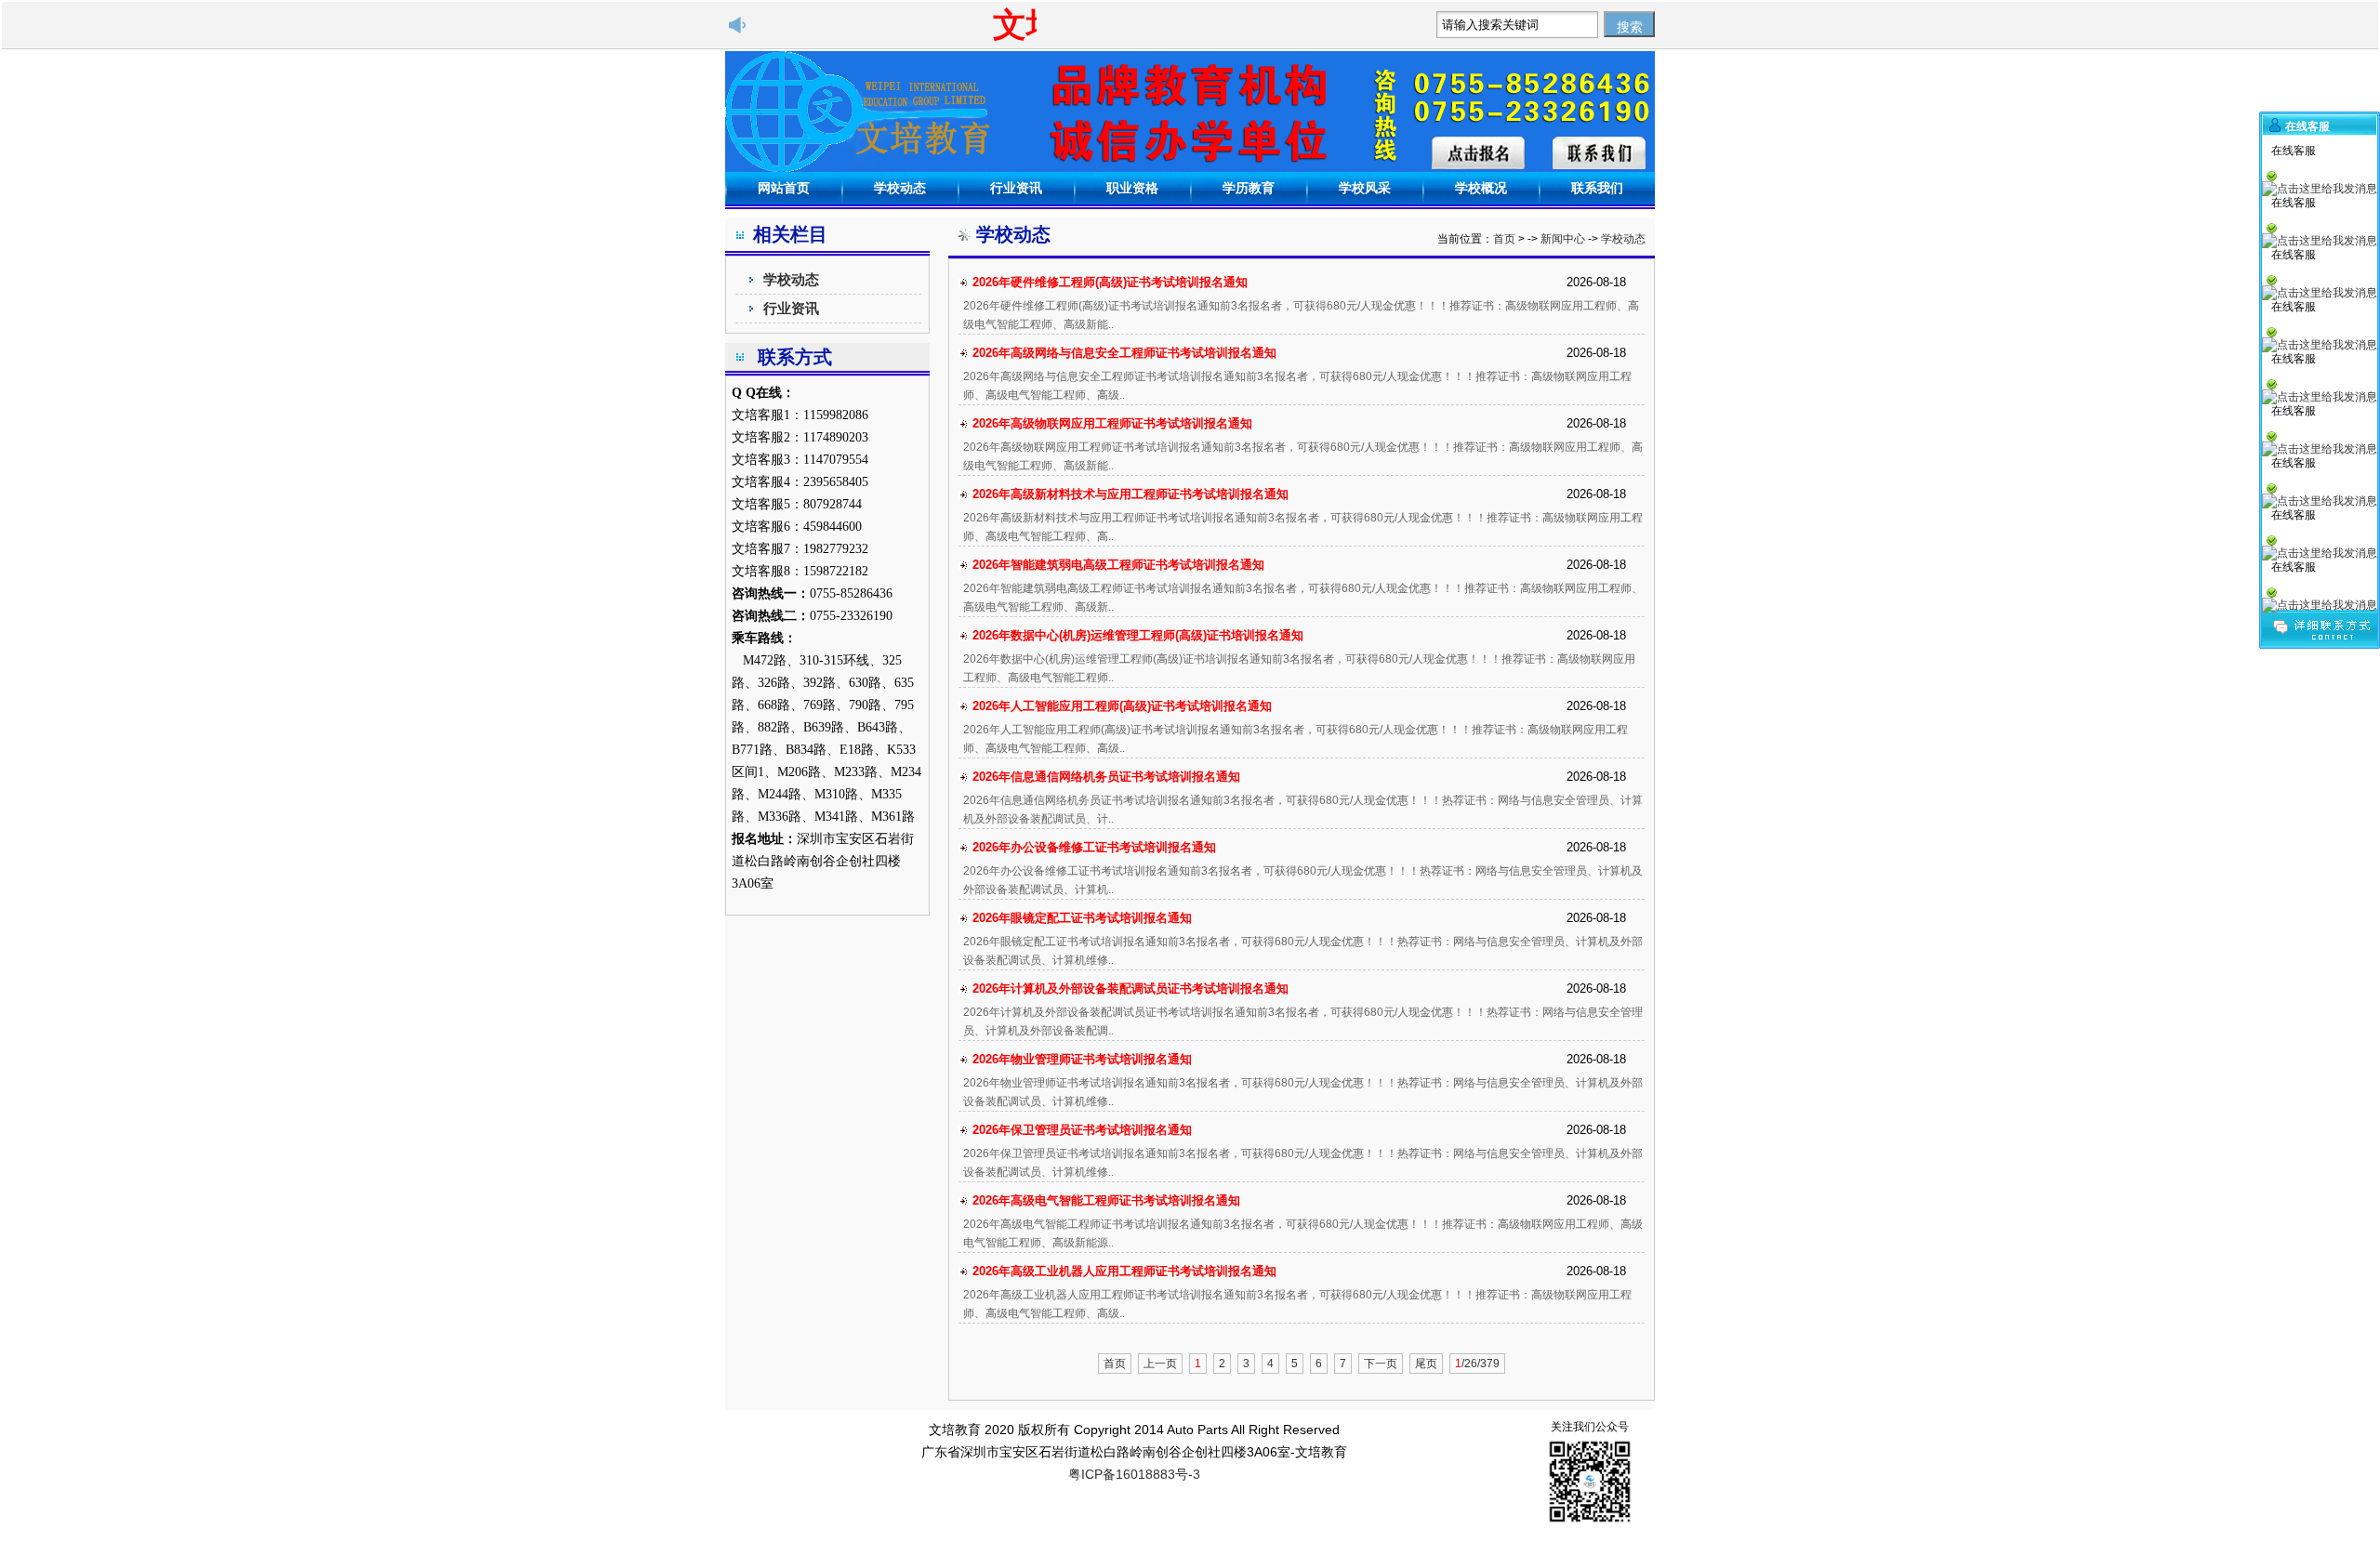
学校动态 (791, 279)
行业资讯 (791, 308)
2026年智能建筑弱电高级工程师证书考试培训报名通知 (1118, 565)
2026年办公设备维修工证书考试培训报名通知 (1094, 847)
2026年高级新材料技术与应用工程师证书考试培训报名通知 (1130, 494)
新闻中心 (1563, 239)
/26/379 (1477, 1364)
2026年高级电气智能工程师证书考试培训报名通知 (1106, 1200)
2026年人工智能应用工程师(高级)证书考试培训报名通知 (1122, 706)
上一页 (1160, 1364)
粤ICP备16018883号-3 (1134, 1474)
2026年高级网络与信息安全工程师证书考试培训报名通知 (1124, 353)
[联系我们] (1599, 153)
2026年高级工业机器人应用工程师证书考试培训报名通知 (1124, 1271)
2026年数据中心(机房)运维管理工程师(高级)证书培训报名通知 (1138, 635)
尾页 (1426, 1364)
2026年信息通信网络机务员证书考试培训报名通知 (1106, 777)
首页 (1504, 239)
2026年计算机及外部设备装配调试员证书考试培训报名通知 (1130, 988)
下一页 (1381, 1364)
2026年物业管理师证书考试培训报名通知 (1082, 1059)
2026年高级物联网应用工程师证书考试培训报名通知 (1112, 423)
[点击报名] (1478, 153)
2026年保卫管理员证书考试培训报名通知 (1082, 1130)
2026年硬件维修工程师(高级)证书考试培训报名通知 (1110, 282)
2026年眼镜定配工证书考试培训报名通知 (1082, 918)
